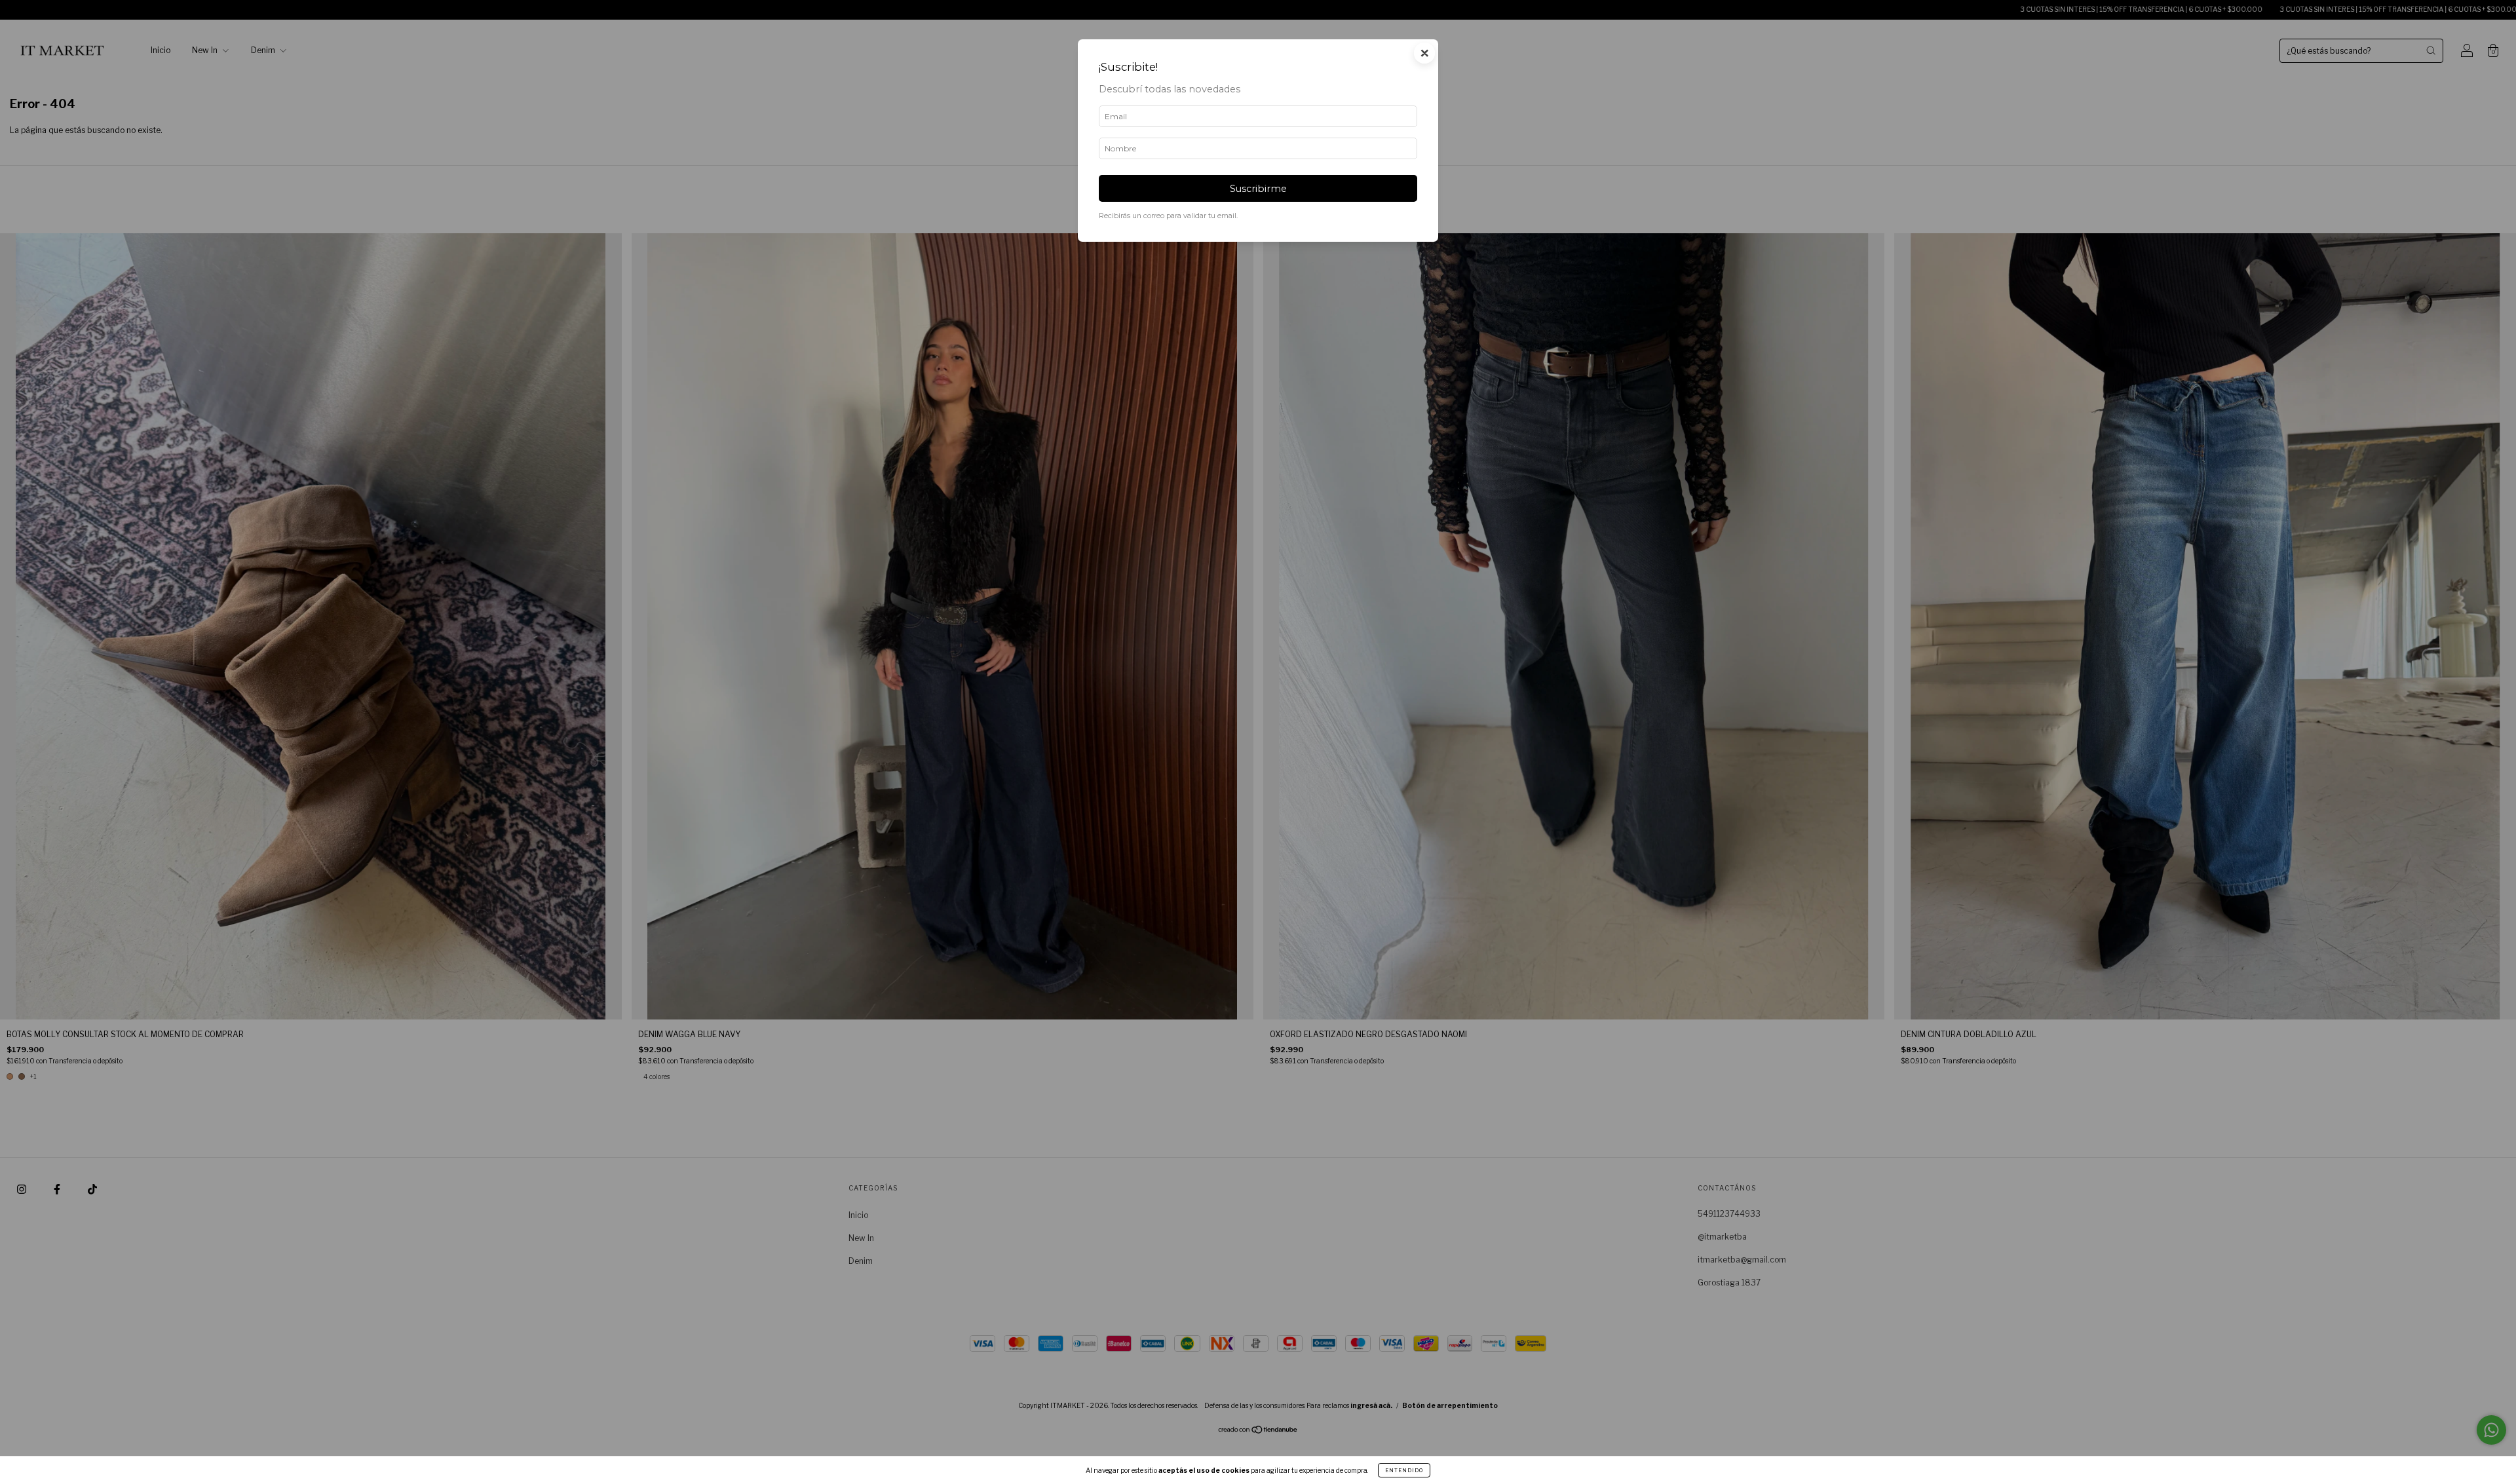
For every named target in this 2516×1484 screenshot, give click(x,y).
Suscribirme (1258, 189)
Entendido (1404, 1470)
